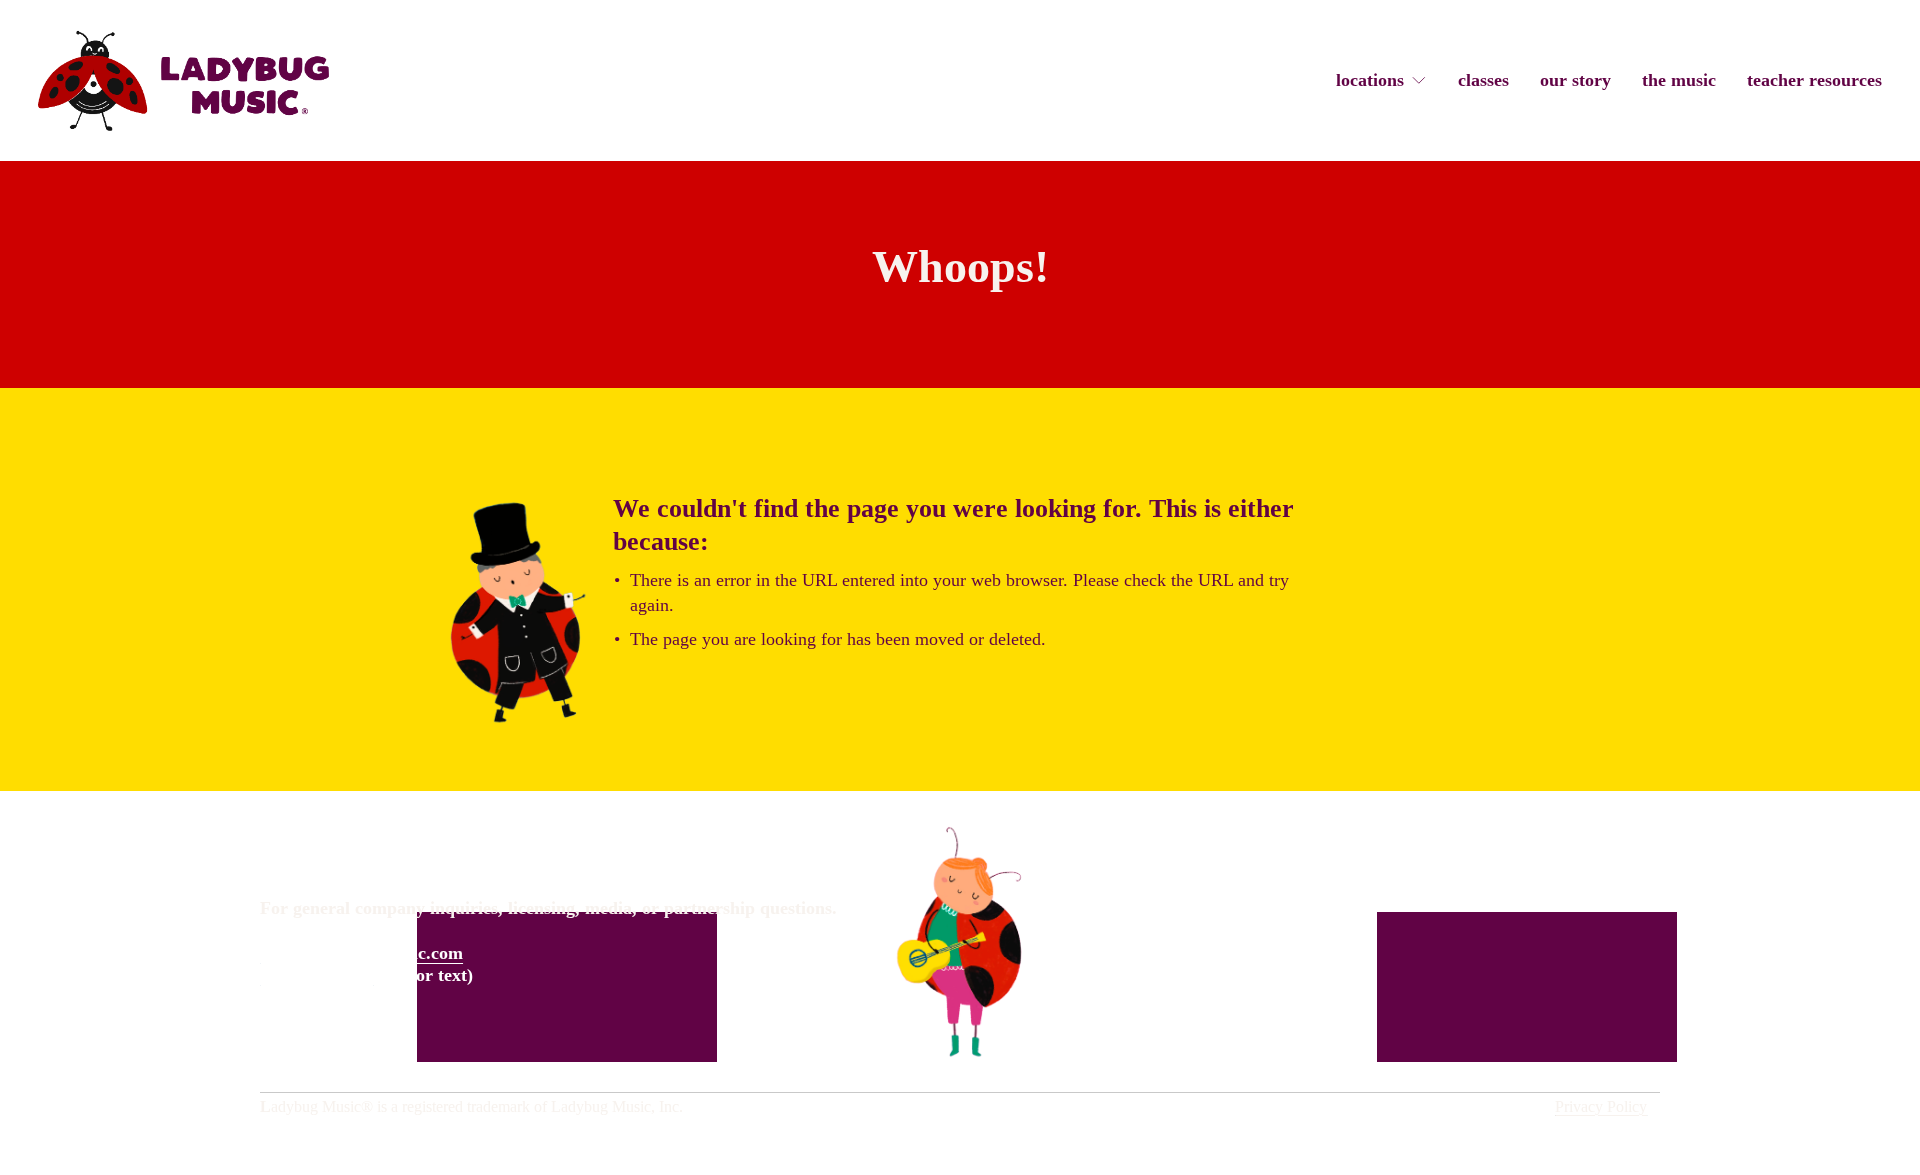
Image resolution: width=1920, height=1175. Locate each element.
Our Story (1575, 80)
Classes (1483, 80)
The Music (1679, 80)
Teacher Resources (1814, 80)
